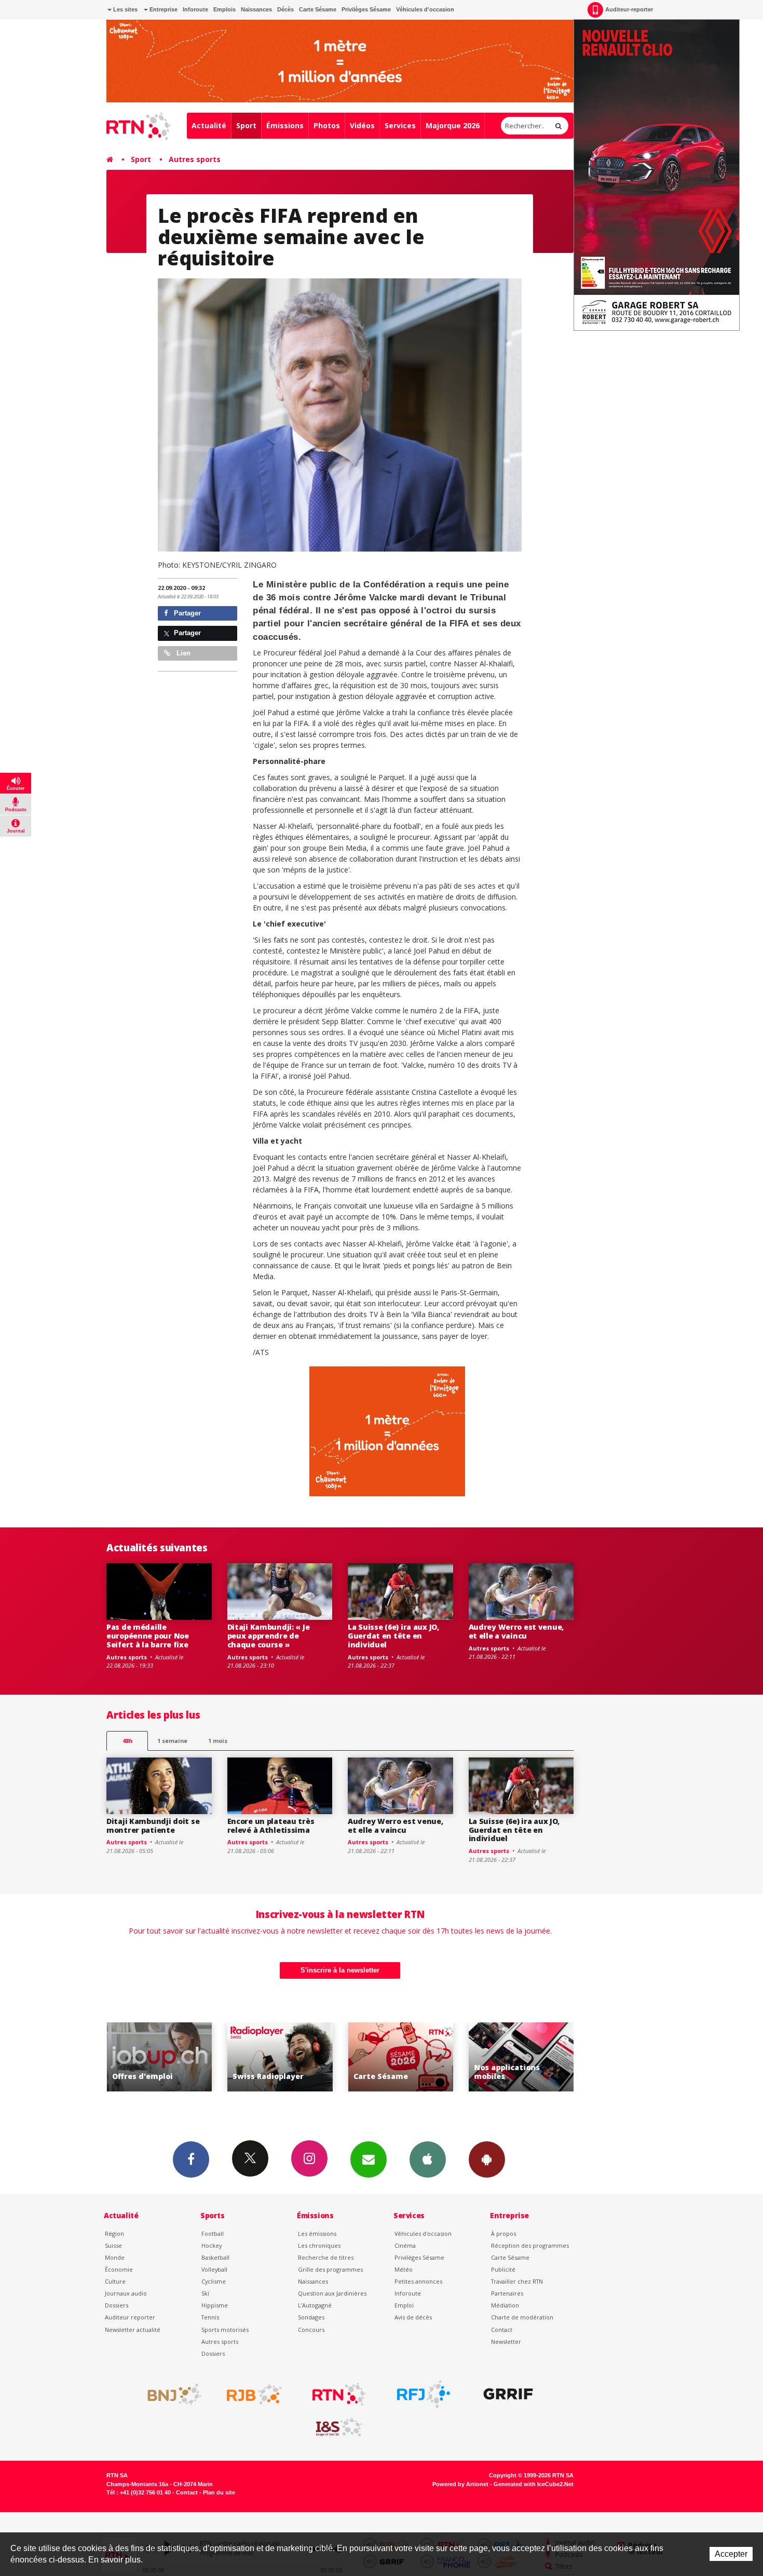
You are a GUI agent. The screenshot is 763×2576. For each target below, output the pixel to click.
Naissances (256, 9)
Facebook (191, 2159)
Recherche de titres (326, 2257)
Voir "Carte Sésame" (297, 2057)
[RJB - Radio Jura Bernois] (254, 2394)
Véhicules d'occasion (425, 9)
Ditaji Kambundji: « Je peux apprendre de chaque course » (269, 1636)
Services (400, 125)
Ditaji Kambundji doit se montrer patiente (153, 1826)
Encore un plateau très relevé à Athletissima (271, 1826)
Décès (285, 9)
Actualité (209, 125)
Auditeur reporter (130, 2317)
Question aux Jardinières (332, 2293)
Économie (119, 2269)
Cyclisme (214, 2281)
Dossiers (117, 2305)
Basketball (215, 2257)
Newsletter (506, 2342)
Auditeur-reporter (629, 9)
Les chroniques (319, 2245)
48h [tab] (127, 1741)
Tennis (210, 2317)
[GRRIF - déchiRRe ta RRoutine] (508, 2394)
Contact (502, 2330)
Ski (205, 2293)
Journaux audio (126, 2293)
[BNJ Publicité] (170, 2394)
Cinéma (405, 2245)
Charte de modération (522, 2317)
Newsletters (369, 2159)
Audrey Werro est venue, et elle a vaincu (516, 1631)
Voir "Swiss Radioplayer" (176, 2057)
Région (114, 2233)
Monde (115, 2257)
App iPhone (428, 2159)
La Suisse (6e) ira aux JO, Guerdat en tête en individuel (393, 1636)
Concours (311, 2330)
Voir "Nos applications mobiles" (417, 2057)
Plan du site (219, 2492)
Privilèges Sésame (366, 9)
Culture (115, 2281)
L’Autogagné (315, 2305)
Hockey (212, 2245)
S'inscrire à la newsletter (340, 1970)
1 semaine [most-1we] (172, 1741)
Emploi (404, 2305)
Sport (246, 125)
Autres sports (195, 159)
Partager (186, 613)
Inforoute (195, 9)
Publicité (503, 2269)
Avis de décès (413, 2317)
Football (213, 2233)
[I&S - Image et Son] (339, 2427)
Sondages (311, 2317)
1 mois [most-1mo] (218, 1741)
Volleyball (214, 2269)
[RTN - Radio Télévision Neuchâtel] (339, 2394)
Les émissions (317, 2233)
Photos (327, 125)
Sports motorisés (225, 2330)
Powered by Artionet (460, 2484)
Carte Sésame (318, 9)
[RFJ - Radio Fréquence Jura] (424, 2394)
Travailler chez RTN (517, 2281)
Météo (404, 2269)
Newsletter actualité (133, 2330)
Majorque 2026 (453, 125)
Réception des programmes (530, 2245)
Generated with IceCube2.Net (534, 2484)
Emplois (224, 9)
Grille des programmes (330, 2269)
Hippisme (215, 2305)
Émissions (285, 125)
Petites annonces (418, 2281)
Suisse (113, 2245)
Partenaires (507, 2293)
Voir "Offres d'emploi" (538, 2057)
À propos (503, 2233)
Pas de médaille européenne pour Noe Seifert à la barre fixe (148, 1636)
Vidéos (362, 125)
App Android (487, 2159)
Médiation (505, 2305)
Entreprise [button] (163, 9)
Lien (182, 653)
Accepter (731, 2554)
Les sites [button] (125, 9)
